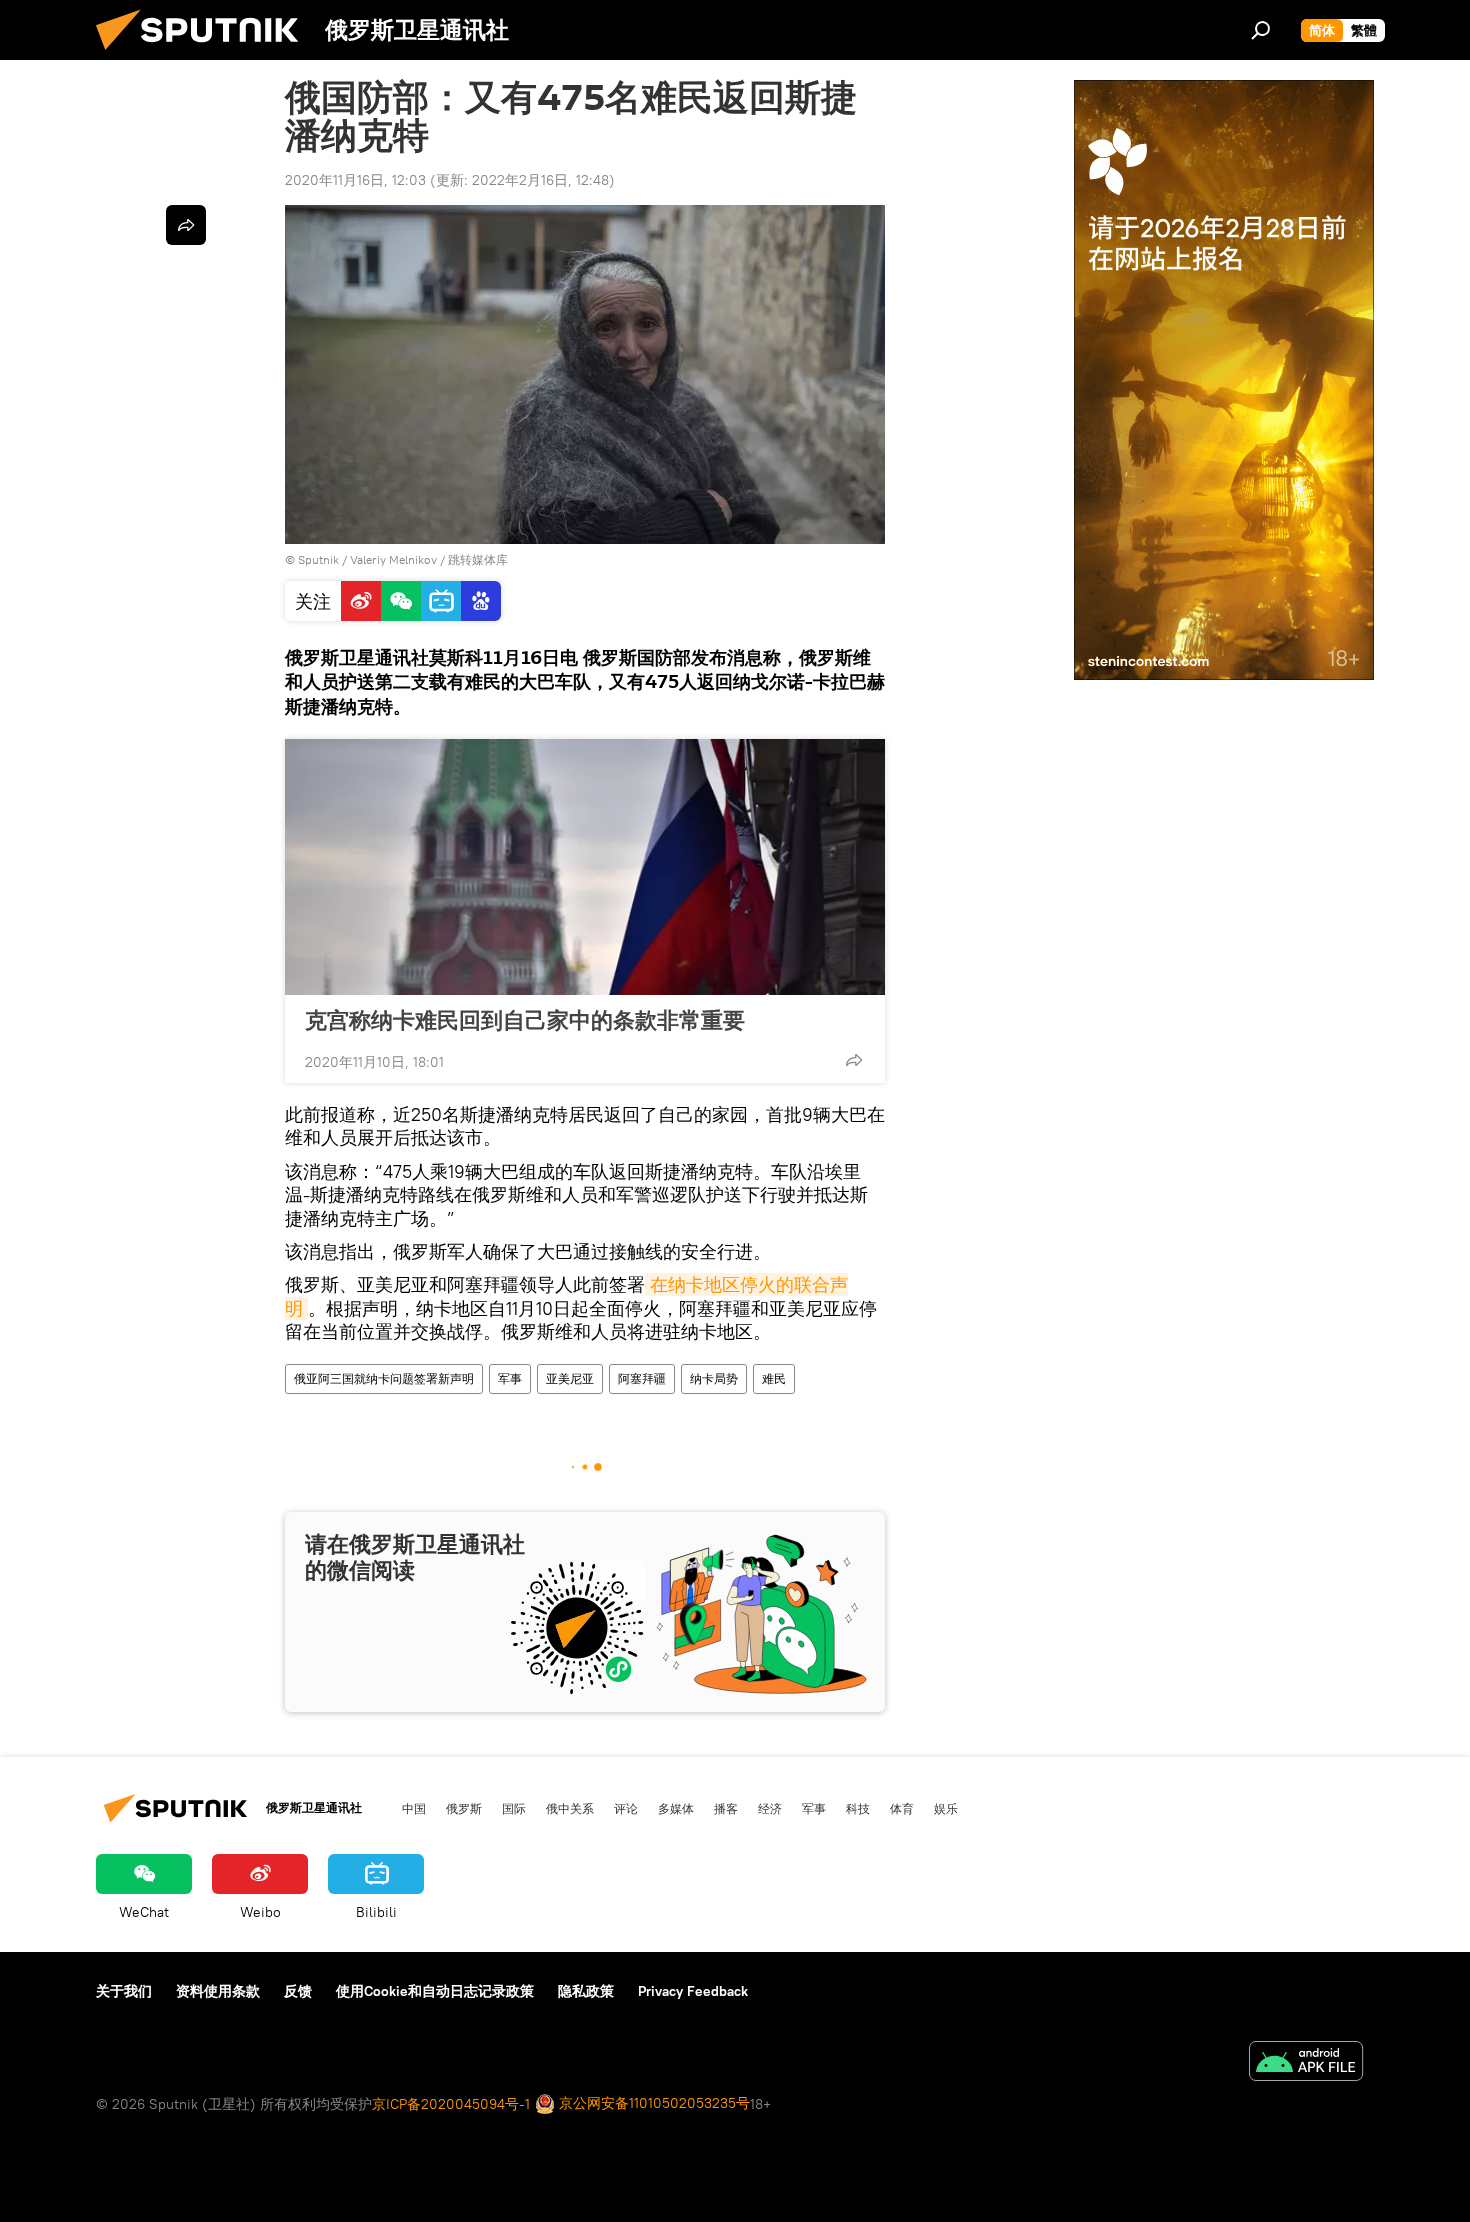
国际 (514, 1808)
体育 (902, 1808)
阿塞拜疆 (642, 1378)
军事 (510, 1378)
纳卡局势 (714, 1378)
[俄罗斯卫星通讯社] (205, 55)
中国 (414, 1808)
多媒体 (676, 1808)
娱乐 (946, 1808)
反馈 (298, 1991)
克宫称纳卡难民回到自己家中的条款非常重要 (525, 1020)
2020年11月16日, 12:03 (355, 180)
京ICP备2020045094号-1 (451, 2104)
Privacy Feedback (693, 1991)
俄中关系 (570, 1808)
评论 (626, 1808)
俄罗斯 (464, 1808)
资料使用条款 (218, 1991)
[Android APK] (1306, 2063)
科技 (858, 1808)
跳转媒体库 (478, 559)
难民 (774, 1378)
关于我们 (124, 1991)
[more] (854, 1060)
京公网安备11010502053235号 (652, 2103)
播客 (726, 1808)
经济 (770, 1808)
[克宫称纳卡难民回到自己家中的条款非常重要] (585, 867)
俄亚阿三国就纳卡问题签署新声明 (384, 1378)
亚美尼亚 (570, 1378)
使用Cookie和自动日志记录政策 (435, 1991)
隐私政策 (586, 1991)
